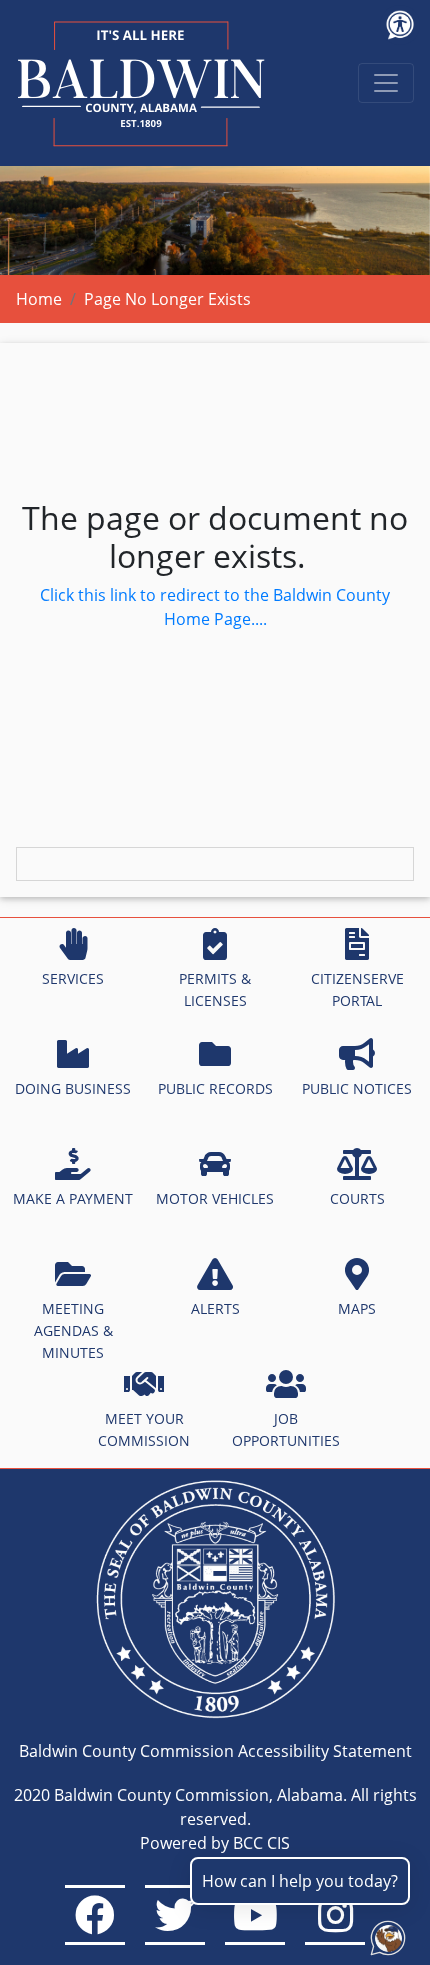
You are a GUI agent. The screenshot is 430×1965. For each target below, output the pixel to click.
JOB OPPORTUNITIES (286, 1429)
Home (39, 299)
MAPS (357, 1308)
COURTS (357, 1198)
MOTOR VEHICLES (215, 1198)
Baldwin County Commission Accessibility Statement (215, 1751)
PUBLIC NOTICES (357, 1088)
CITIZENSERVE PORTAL (357, 989)
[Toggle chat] (384, 1934)
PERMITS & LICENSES (215, 989)
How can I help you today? (300, 1881)
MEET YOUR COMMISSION (144, 1429)
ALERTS (215, 1308)
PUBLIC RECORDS (215, 1088)
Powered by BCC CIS (215, 1843)
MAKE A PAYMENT (73, 1198)
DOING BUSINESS (73, 1088)
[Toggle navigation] (386, 83)
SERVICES (73, 978)
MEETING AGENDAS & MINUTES (73, 1330)
